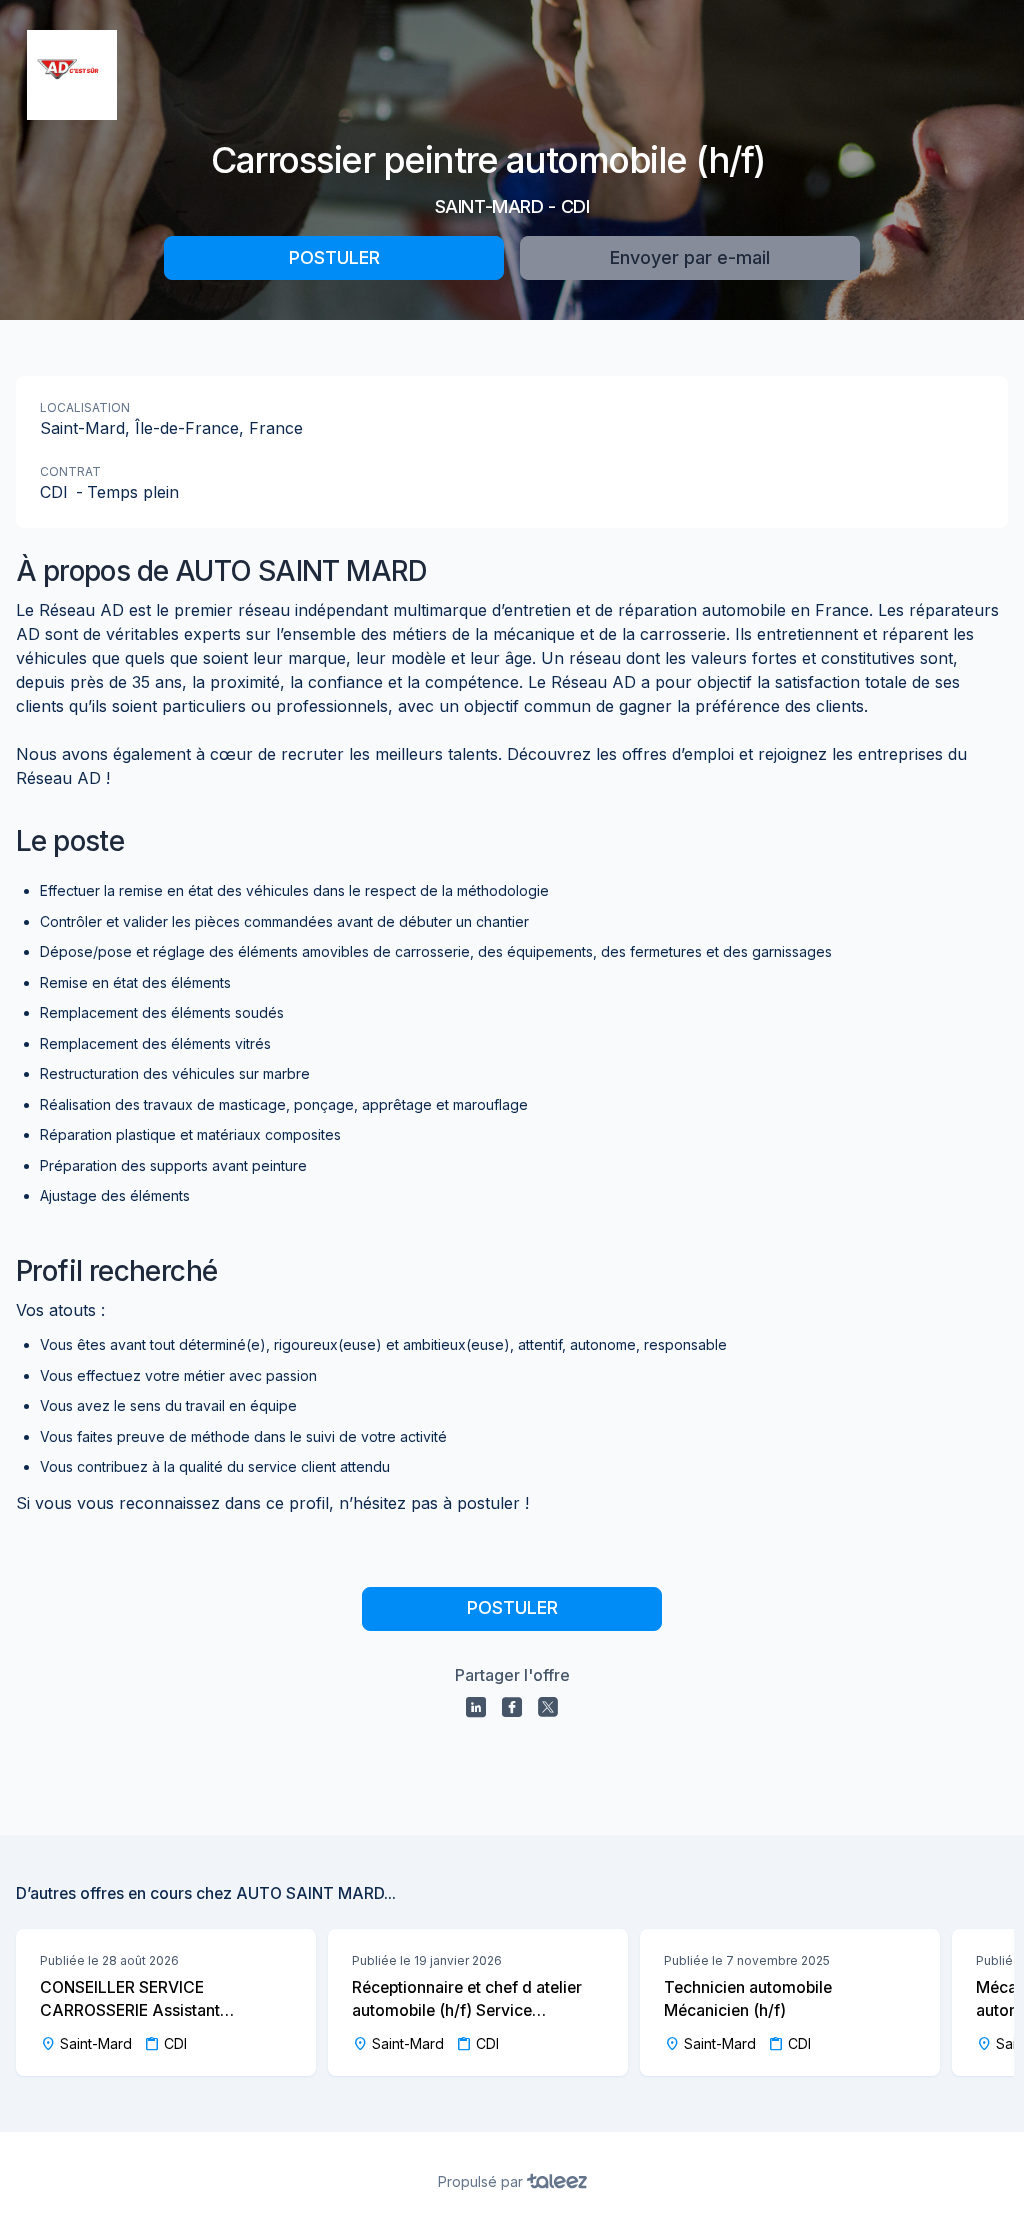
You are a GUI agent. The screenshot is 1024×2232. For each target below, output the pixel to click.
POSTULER (334, 257)
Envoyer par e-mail (690, 257)
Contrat (70, 471)
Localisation (85, 407)
